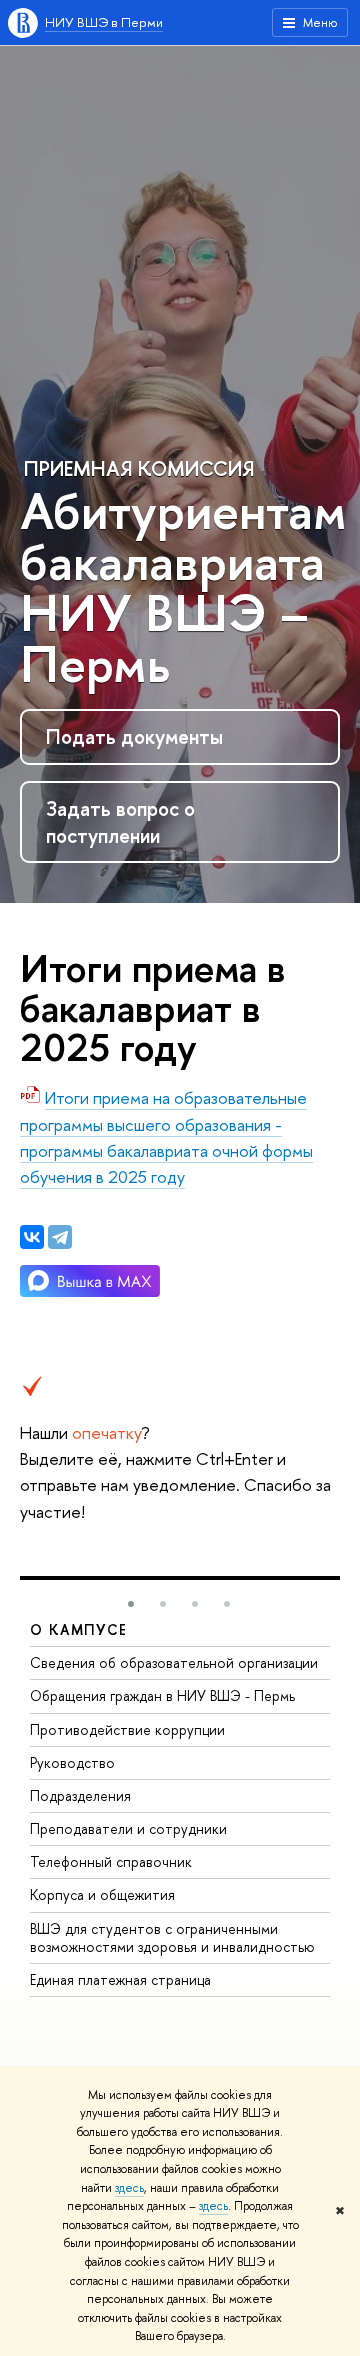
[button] (131, 1604)
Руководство (72, 1762)
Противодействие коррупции (127, 1729)
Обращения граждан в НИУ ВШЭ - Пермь (162, 1695)
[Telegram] (60, 1237)
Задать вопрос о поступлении (120, 822)
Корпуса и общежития (102, 1894)
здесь (129, 2188)
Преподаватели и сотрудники (128, 1828)
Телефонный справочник (111, 1861)
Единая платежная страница (120, 1979)
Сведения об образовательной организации (174, 1662)
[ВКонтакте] (32, 1237)
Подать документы (134, 736)
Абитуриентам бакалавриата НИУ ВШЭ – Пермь (183, 587)
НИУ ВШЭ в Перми (104, 22)
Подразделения (80, 1795)
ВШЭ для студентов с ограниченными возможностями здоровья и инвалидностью (172, 1937)
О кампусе (79, 1629)
